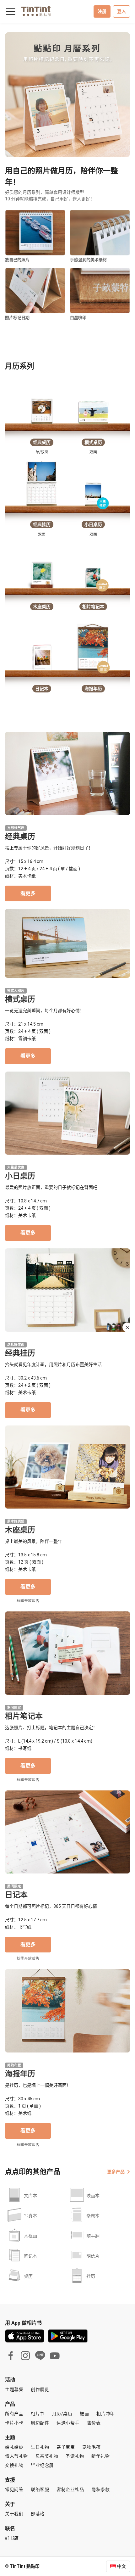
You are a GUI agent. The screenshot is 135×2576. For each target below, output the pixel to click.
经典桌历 (20, 837)
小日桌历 (20, 1176)
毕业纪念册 (42, 2465)
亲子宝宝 (66, 2447)
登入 (121, 11)
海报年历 (20, 2074)
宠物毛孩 (91, 2447)
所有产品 (14, 2414)
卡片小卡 (14, 2423)
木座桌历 (20, 1530)
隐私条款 (100, 2489)
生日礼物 (40, 2447)
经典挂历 (20, 1353)
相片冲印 (105, 2414)
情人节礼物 (16, 2456)
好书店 (12, 2538)
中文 (121, 2566)
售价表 (94, 2423)
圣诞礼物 (75, 2456)
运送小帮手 (68, 2423)
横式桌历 (20, 999)
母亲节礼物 (47, 2456)
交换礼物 (14, 2465)
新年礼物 (100, 2456)
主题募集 (14, 2389)
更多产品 (116, 2172)
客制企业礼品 (70, 2489)
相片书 (38, 2414)
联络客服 (40, 2489)
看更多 (28, 893)
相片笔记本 (24, 1716)
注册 (102, 11)
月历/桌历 (62, 2414)
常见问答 (14, 2489)
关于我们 (14, 2514)
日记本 (16, 1895)
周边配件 (40, 2423)
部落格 (38, 2514)
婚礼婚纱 (14, 2447)
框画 (84, 2414)
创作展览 (40, 2389)
